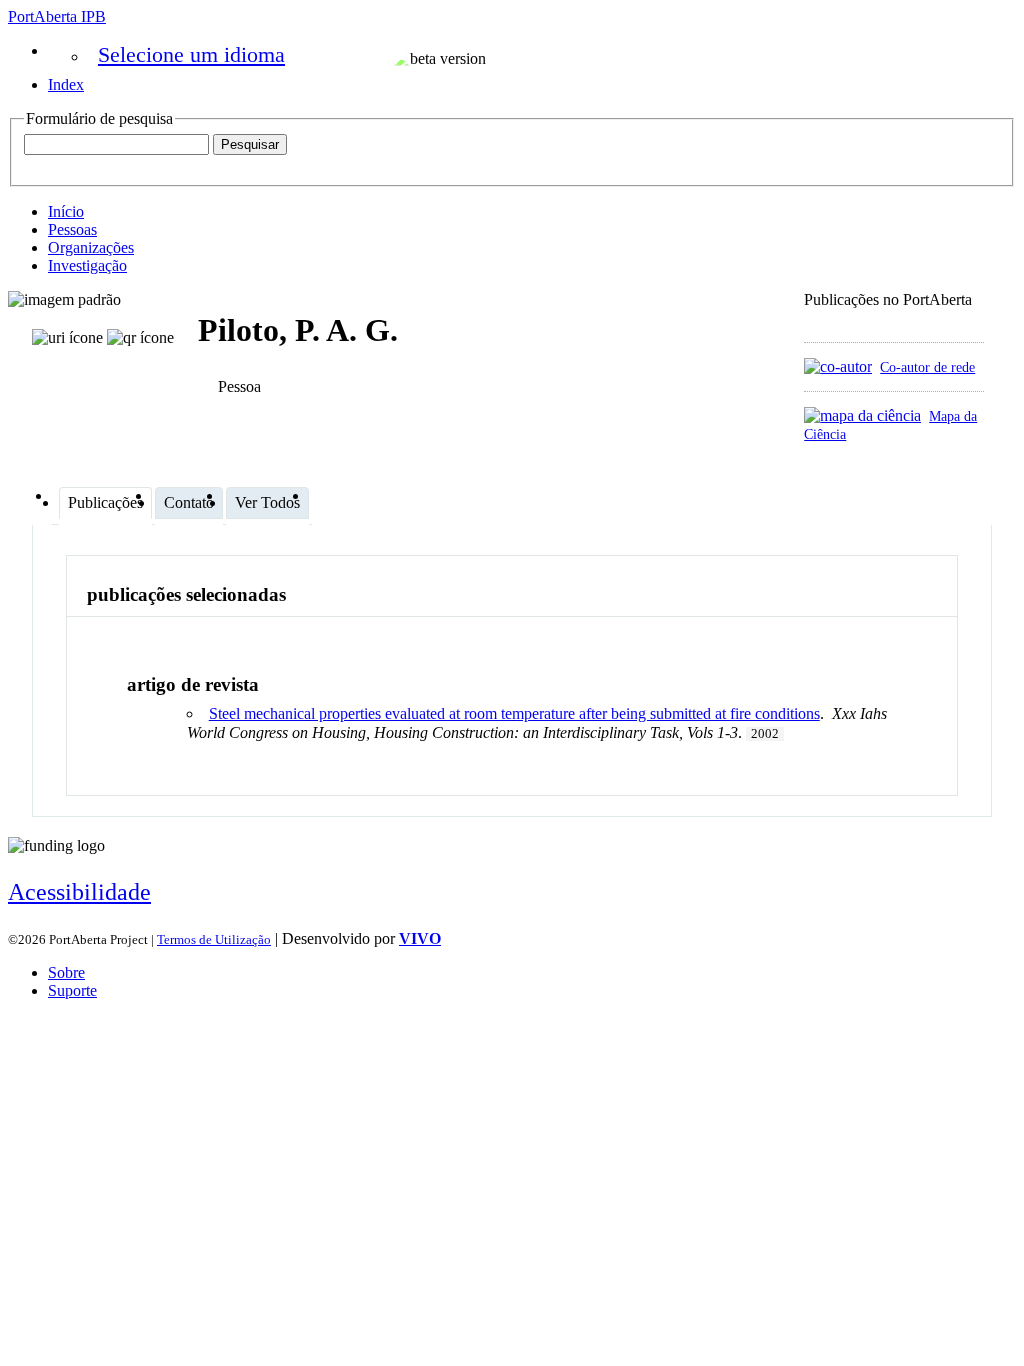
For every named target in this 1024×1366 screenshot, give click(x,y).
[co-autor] (838, 366)
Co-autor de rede (927, 367)
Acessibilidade (79, 892)
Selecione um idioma (191, 54)
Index (66, 84)
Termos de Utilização (214, 939)
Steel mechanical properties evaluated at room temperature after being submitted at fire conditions (514, 713)
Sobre (66, 972)
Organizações (91, 247)
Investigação (87, 265)
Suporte (72, 990)
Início (66, 211)
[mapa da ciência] (862, 415)
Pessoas (72, 229)
